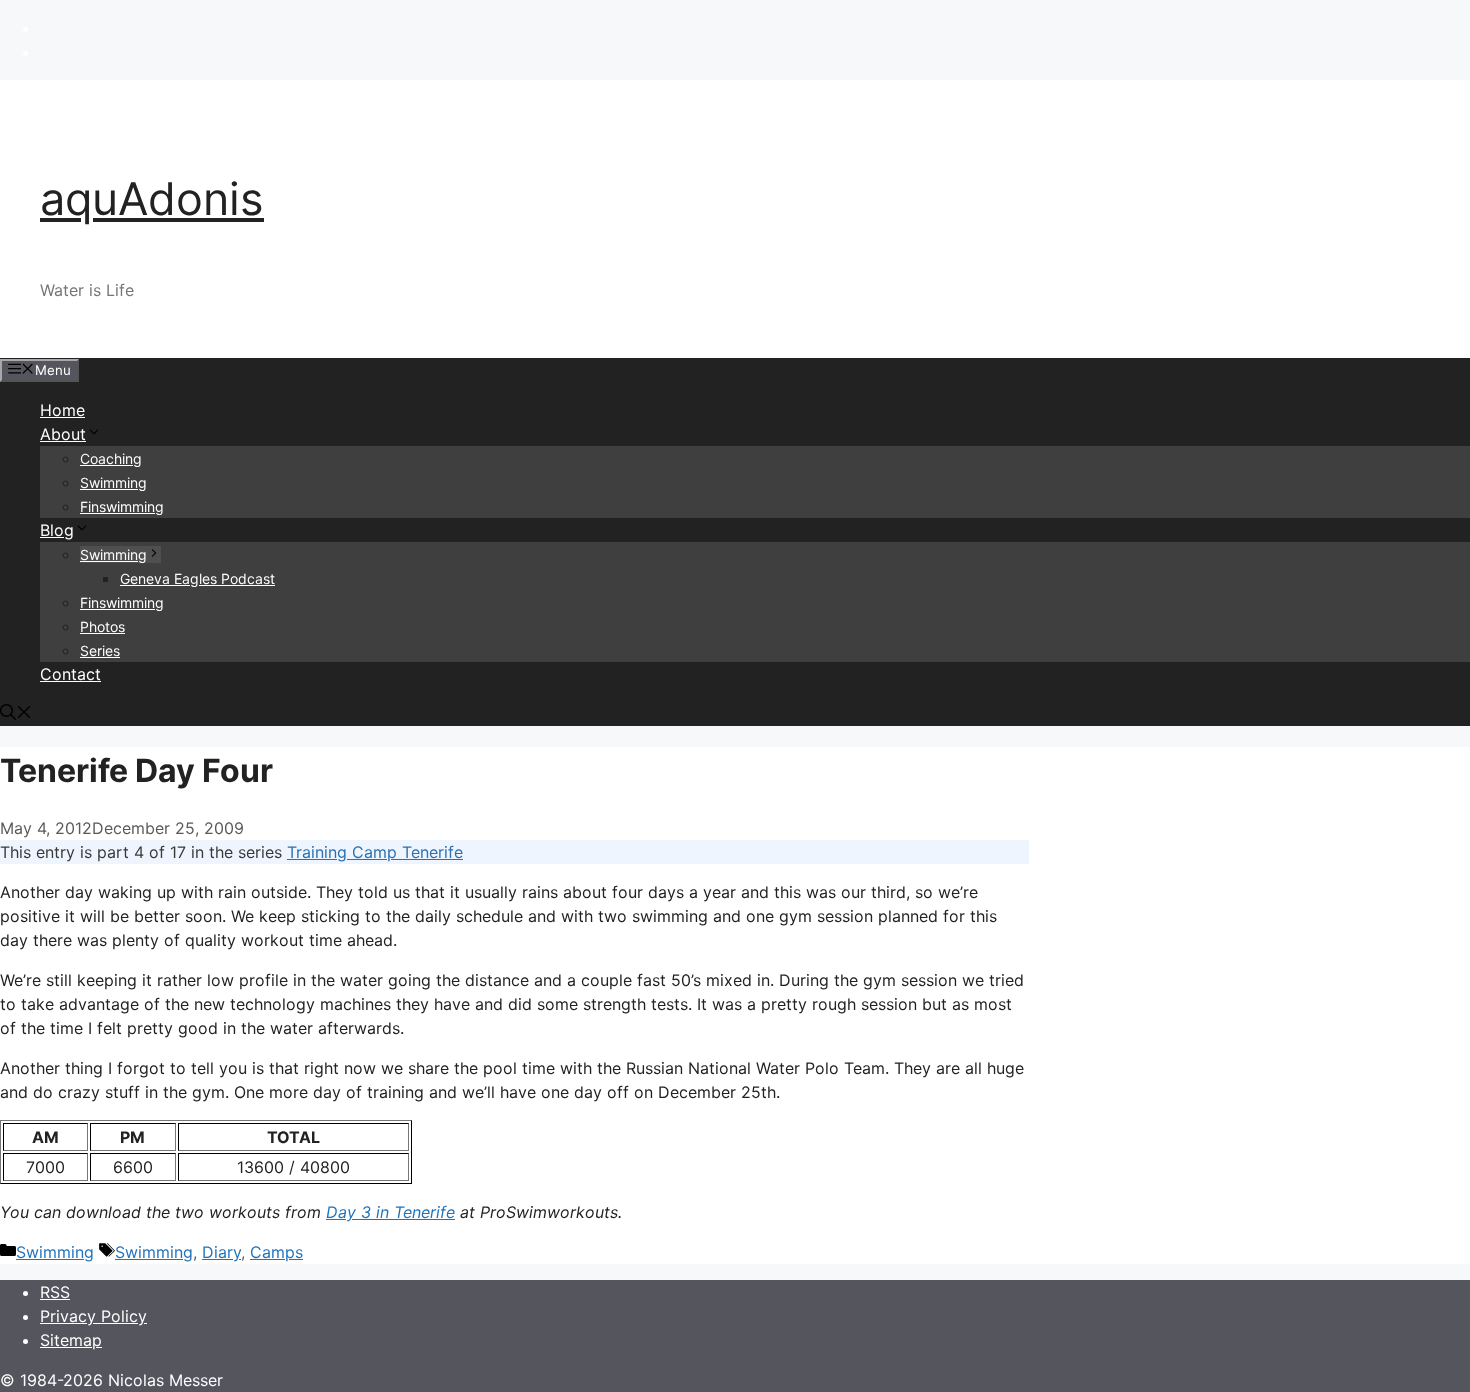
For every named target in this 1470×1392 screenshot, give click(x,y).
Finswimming (122, 506)
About (63, 434)
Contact (70, 674)
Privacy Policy (93, 1316)
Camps (276, 1252)
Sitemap (71, 1340)
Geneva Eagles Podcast (197, 578)
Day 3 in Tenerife (390, 1212)
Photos (102, 626)
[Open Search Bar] (16, 714)
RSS (55, 1292)
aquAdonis (152, 198)
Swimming (113, 482)
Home (62, 410)
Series (100, 650)
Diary (221, 1252)
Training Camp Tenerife (375, 852)
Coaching (111, 458)
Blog (57, 530)
